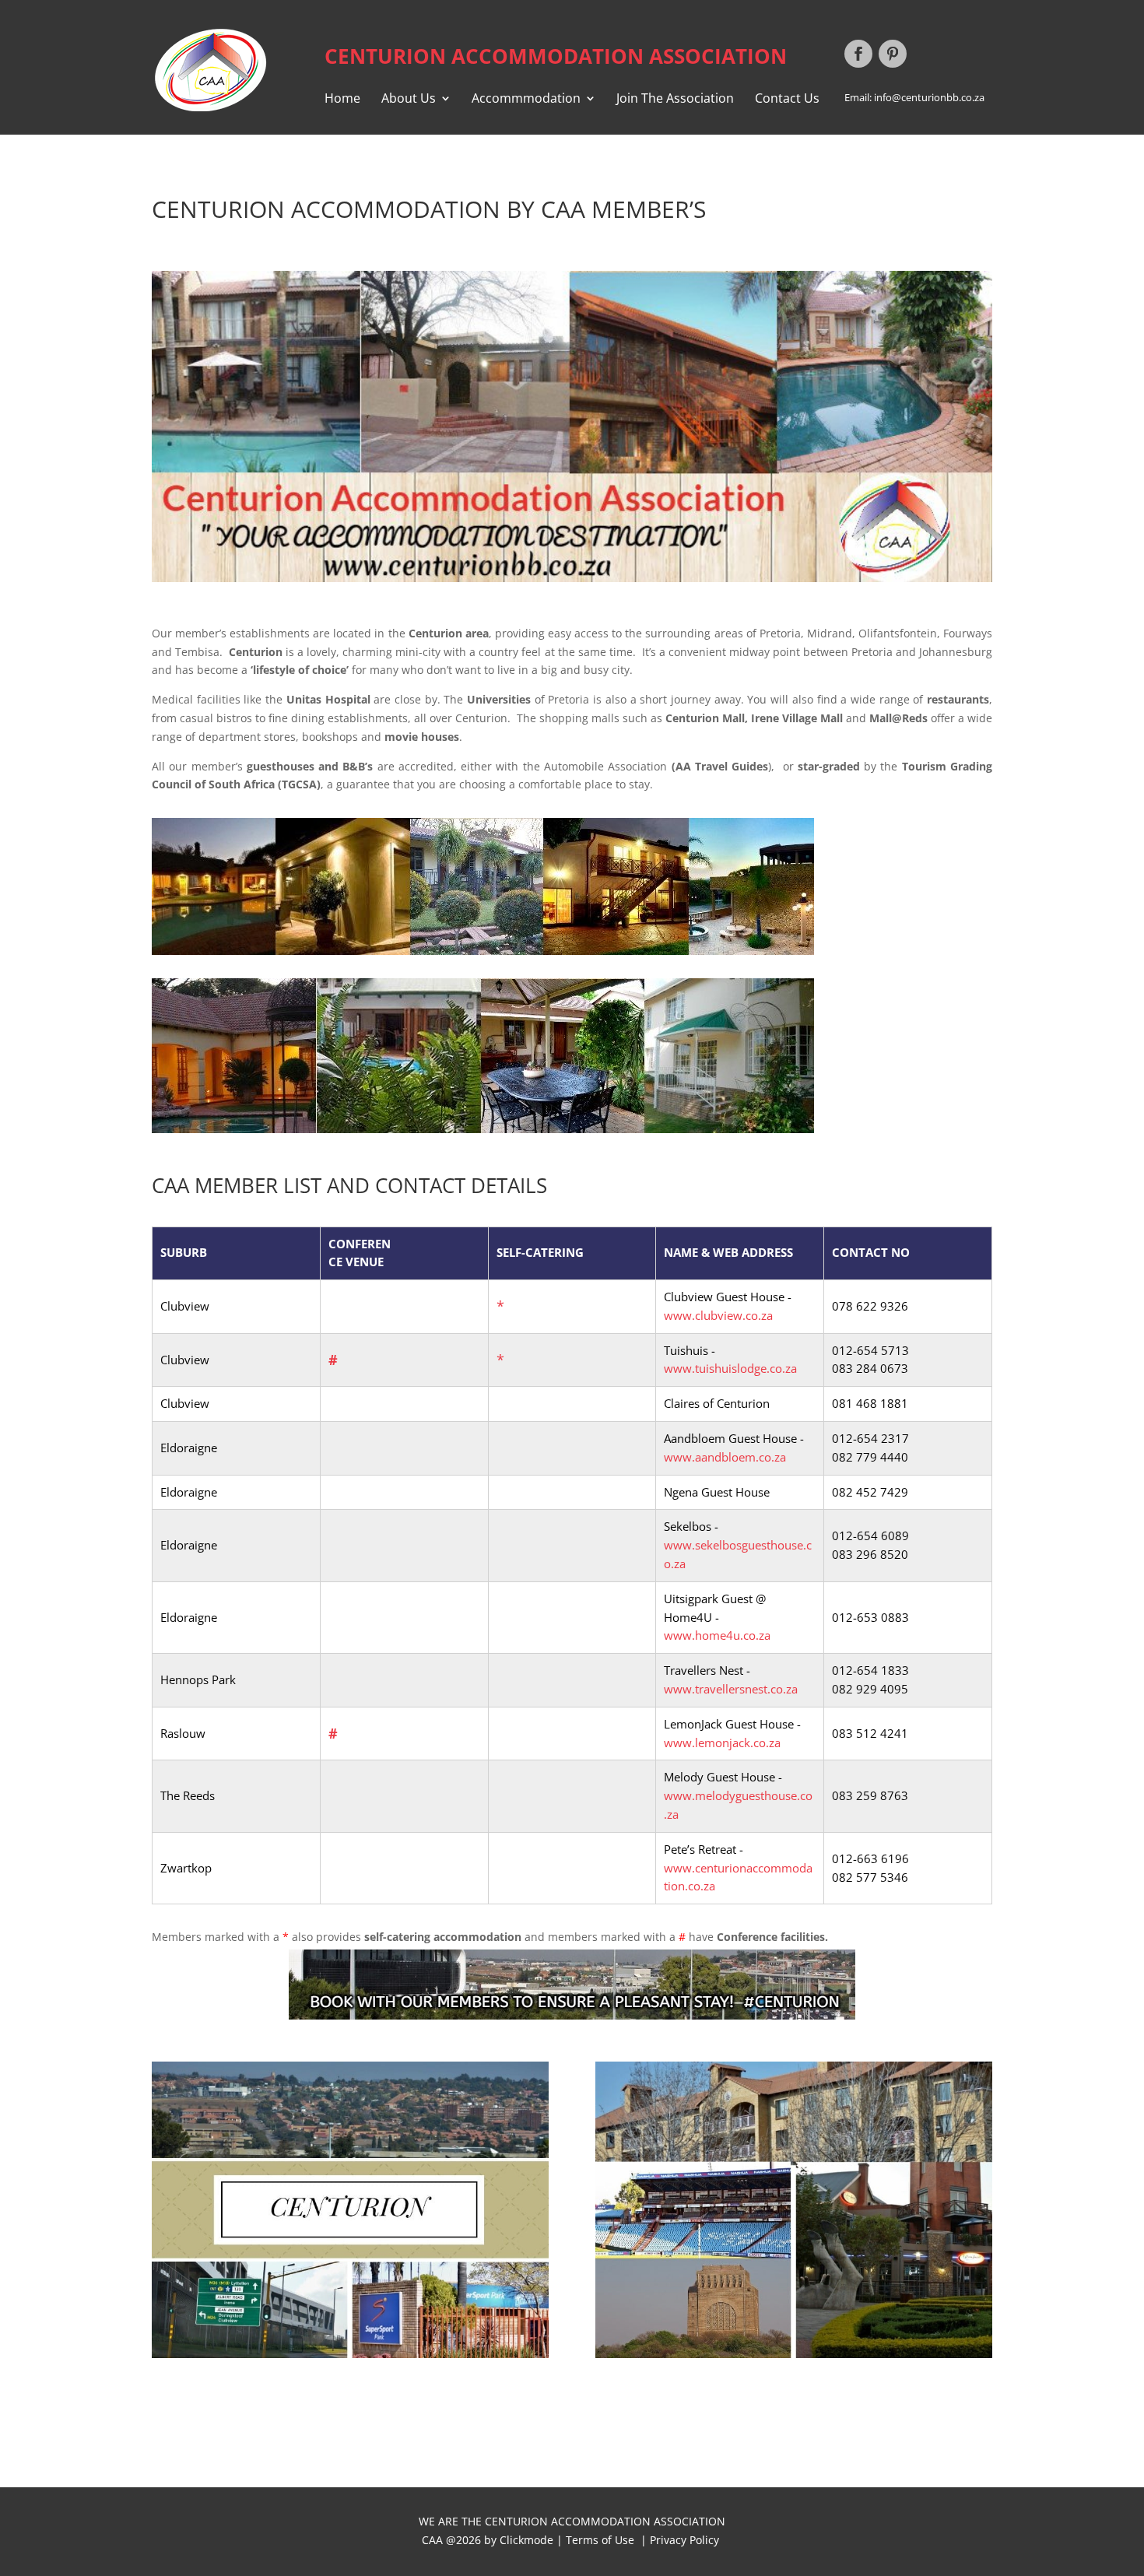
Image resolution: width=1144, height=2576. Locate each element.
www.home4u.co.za (717, 1635)
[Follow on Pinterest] (893, 54)
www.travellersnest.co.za (731, 1689)
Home (342, 100)
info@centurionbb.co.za (929, 97)
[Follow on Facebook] (858, 54)
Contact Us (787, 100)
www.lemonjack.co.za (722, 1742)
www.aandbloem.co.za (725, 1457)
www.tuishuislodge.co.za (730, 1368)
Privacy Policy (686, 2540)
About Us (409, 100)
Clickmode (528, 2540)
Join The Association (675, 100)
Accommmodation (526, 100)
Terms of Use (600, 2540)
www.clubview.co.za (718, 1315)
